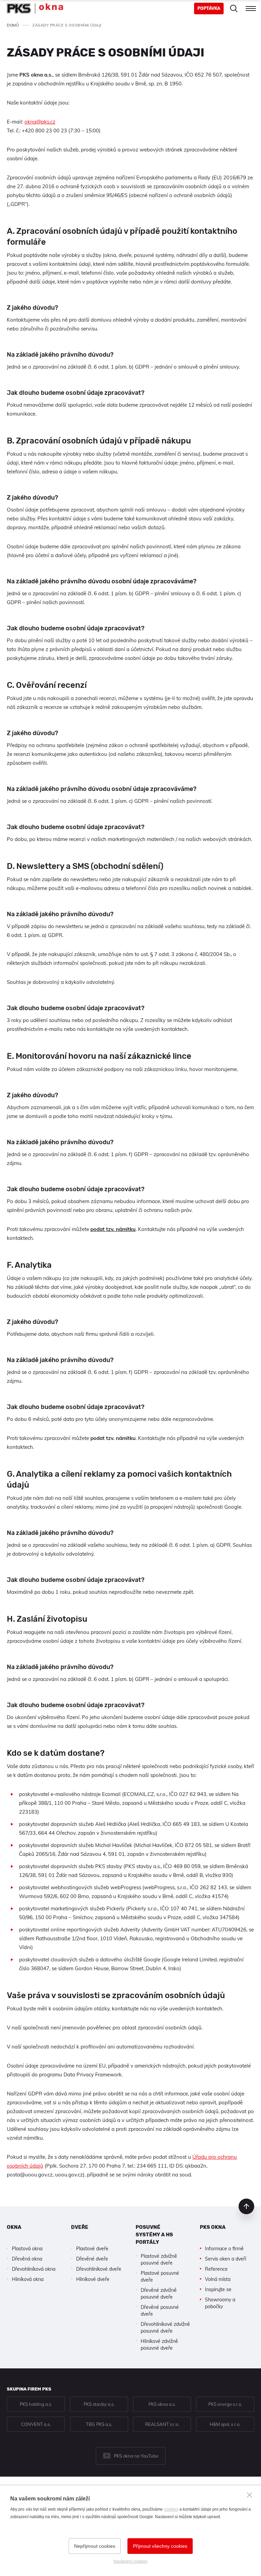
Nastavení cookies (130, 2561)
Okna (14, 2227)
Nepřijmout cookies (95, 2546)
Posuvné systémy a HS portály (154, 2235)
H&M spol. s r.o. (225, 2424)
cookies (171, 2509)
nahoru (246, 2206)
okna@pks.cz (40, 122)
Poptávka (209, 8)
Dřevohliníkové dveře (99, 2269)
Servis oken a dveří (225, 2259)
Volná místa (218, 2279)
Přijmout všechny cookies (160, 2546)
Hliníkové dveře (93, 2279)
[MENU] (251, 9)
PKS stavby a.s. (99, 2404)
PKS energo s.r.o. (225, 2404)
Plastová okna (27, 2249)
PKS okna (213, 2227)
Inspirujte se (218, 2289)
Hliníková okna (28, 2279)
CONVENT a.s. (36, 2424)
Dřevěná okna (27, 2259)
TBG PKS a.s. (99, 2424)
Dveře (80, 2227)
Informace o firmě (224, 2249)
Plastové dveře (92, 2249)
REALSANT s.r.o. (162, 2424)
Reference (216, 2269)
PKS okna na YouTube (136, 2456)
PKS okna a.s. (162, 2404)
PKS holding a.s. (36, 2404)
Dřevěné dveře (92, 2259)
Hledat (234, 9)
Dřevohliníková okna (34, 2269)
